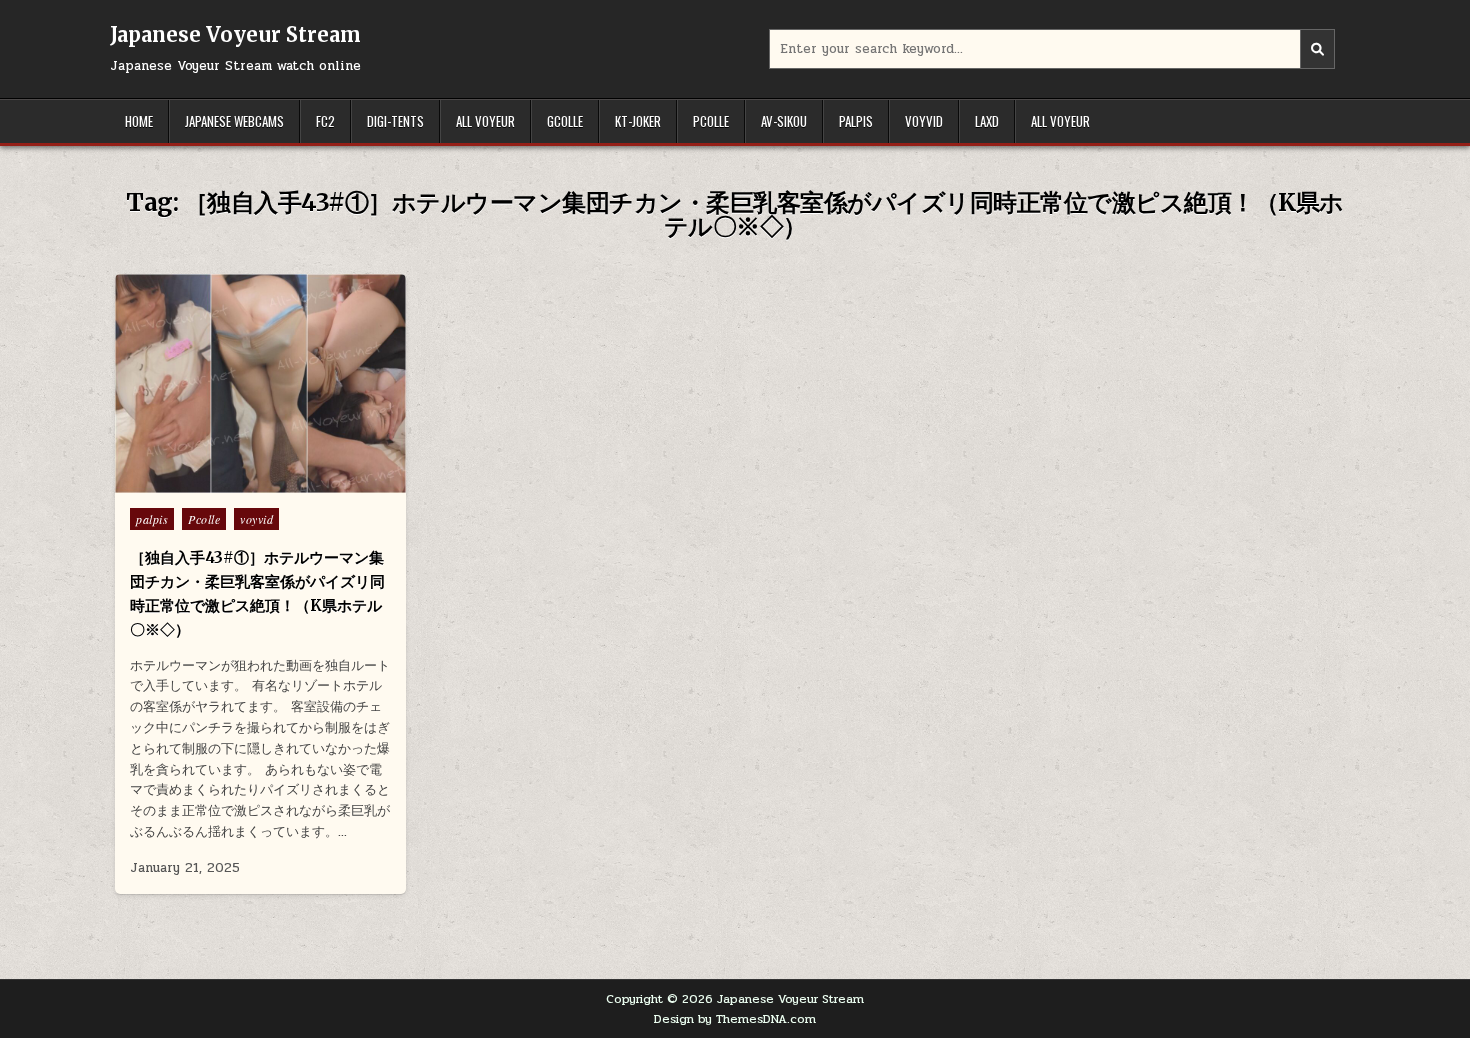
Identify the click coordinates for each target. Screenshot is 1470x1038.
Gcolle (565, 121)
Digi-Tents (395, 121)
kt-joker (638, 121)
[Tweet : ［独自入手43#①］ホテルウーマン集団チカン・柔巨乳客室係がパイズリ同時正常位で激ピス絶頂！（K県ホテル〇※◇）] (218, 482)
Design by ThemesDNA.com (735, 1019)
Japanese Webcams (234, 121)
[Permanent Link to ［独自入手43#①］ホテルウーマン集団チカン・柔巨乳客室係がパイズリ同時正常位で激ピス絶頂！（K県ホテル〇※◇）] (260, 383)
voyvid (924, 121)
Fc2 (325, 121)
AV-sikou (784, 121)
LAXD (987, 121)
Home (139, 121)
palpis (856, 121)
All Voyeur (485, 121)
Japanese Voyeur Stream (235, 34)
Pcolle (711, 121)
